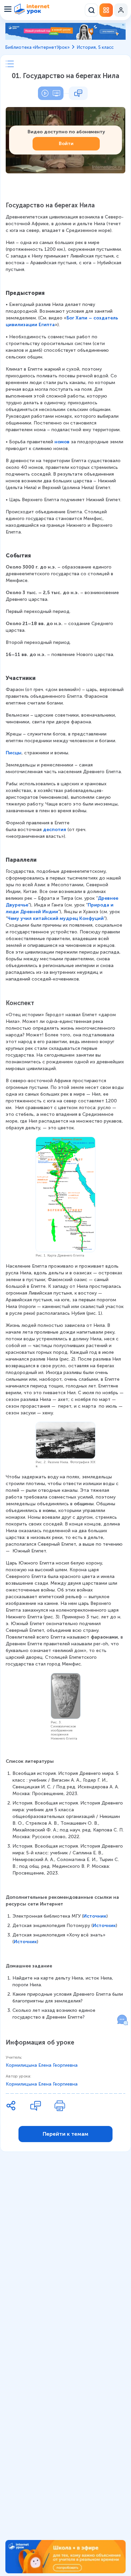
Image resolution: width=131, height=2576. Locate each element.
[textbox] (65, 1112)
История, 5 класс (95, 47)
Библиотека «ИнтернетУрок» (37, 47)
